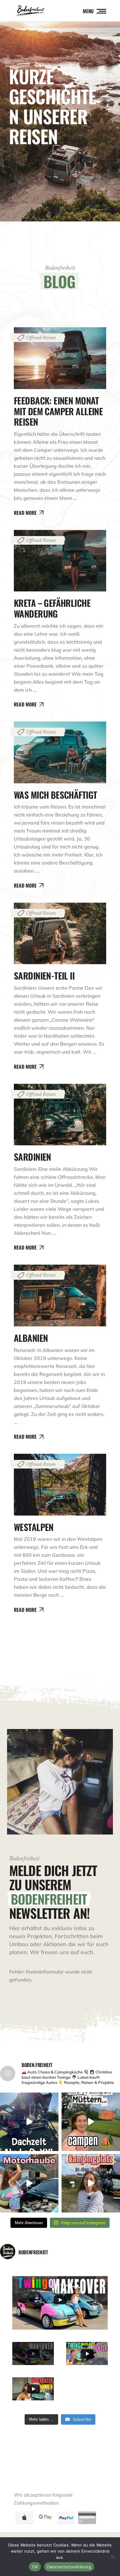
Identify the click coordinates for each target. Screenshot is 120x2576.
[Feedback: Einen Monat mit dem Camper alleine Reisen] (60, 358)
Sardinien (32, 1157)
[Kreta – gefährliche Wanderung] (60, 561)
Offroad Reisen (41, 338)
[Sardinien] (60, 1115)
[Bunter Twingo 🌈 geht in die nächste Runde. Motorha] (29, 2183)
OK (35, 2567)
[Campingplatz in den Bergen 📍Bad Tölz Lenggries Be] (91, 2183)
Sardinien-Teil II (44, 975)
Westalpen (34, 1527)
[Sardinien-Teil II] (60, 934)
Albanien (31, 1338)
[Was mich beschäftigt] (60, 752)
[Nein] (112, 2557)
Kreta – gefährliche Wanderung (52, 608)
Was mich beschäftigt (55, 795)
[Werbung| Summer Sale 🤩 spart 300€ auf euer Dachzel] (29, 2122)
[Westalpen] (60, 1485)
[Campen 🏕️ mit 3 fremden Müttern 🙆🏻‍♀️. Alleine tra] (91, 2122)
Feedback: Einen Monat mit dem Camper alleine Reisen (58, 411)
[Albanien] (60, 1296)
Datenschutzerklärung (69, 2567)
